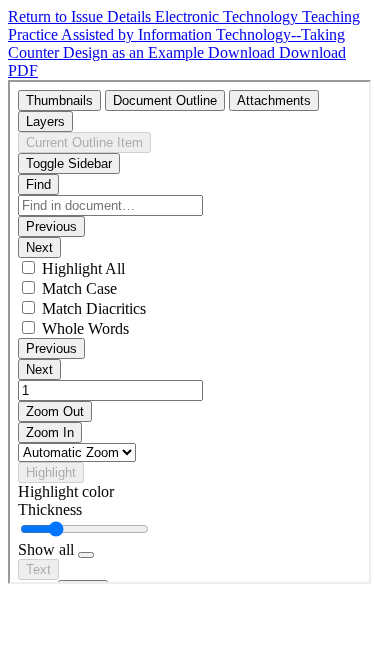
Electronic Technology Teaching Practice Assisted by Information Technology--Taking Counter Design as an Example (184, 34)
